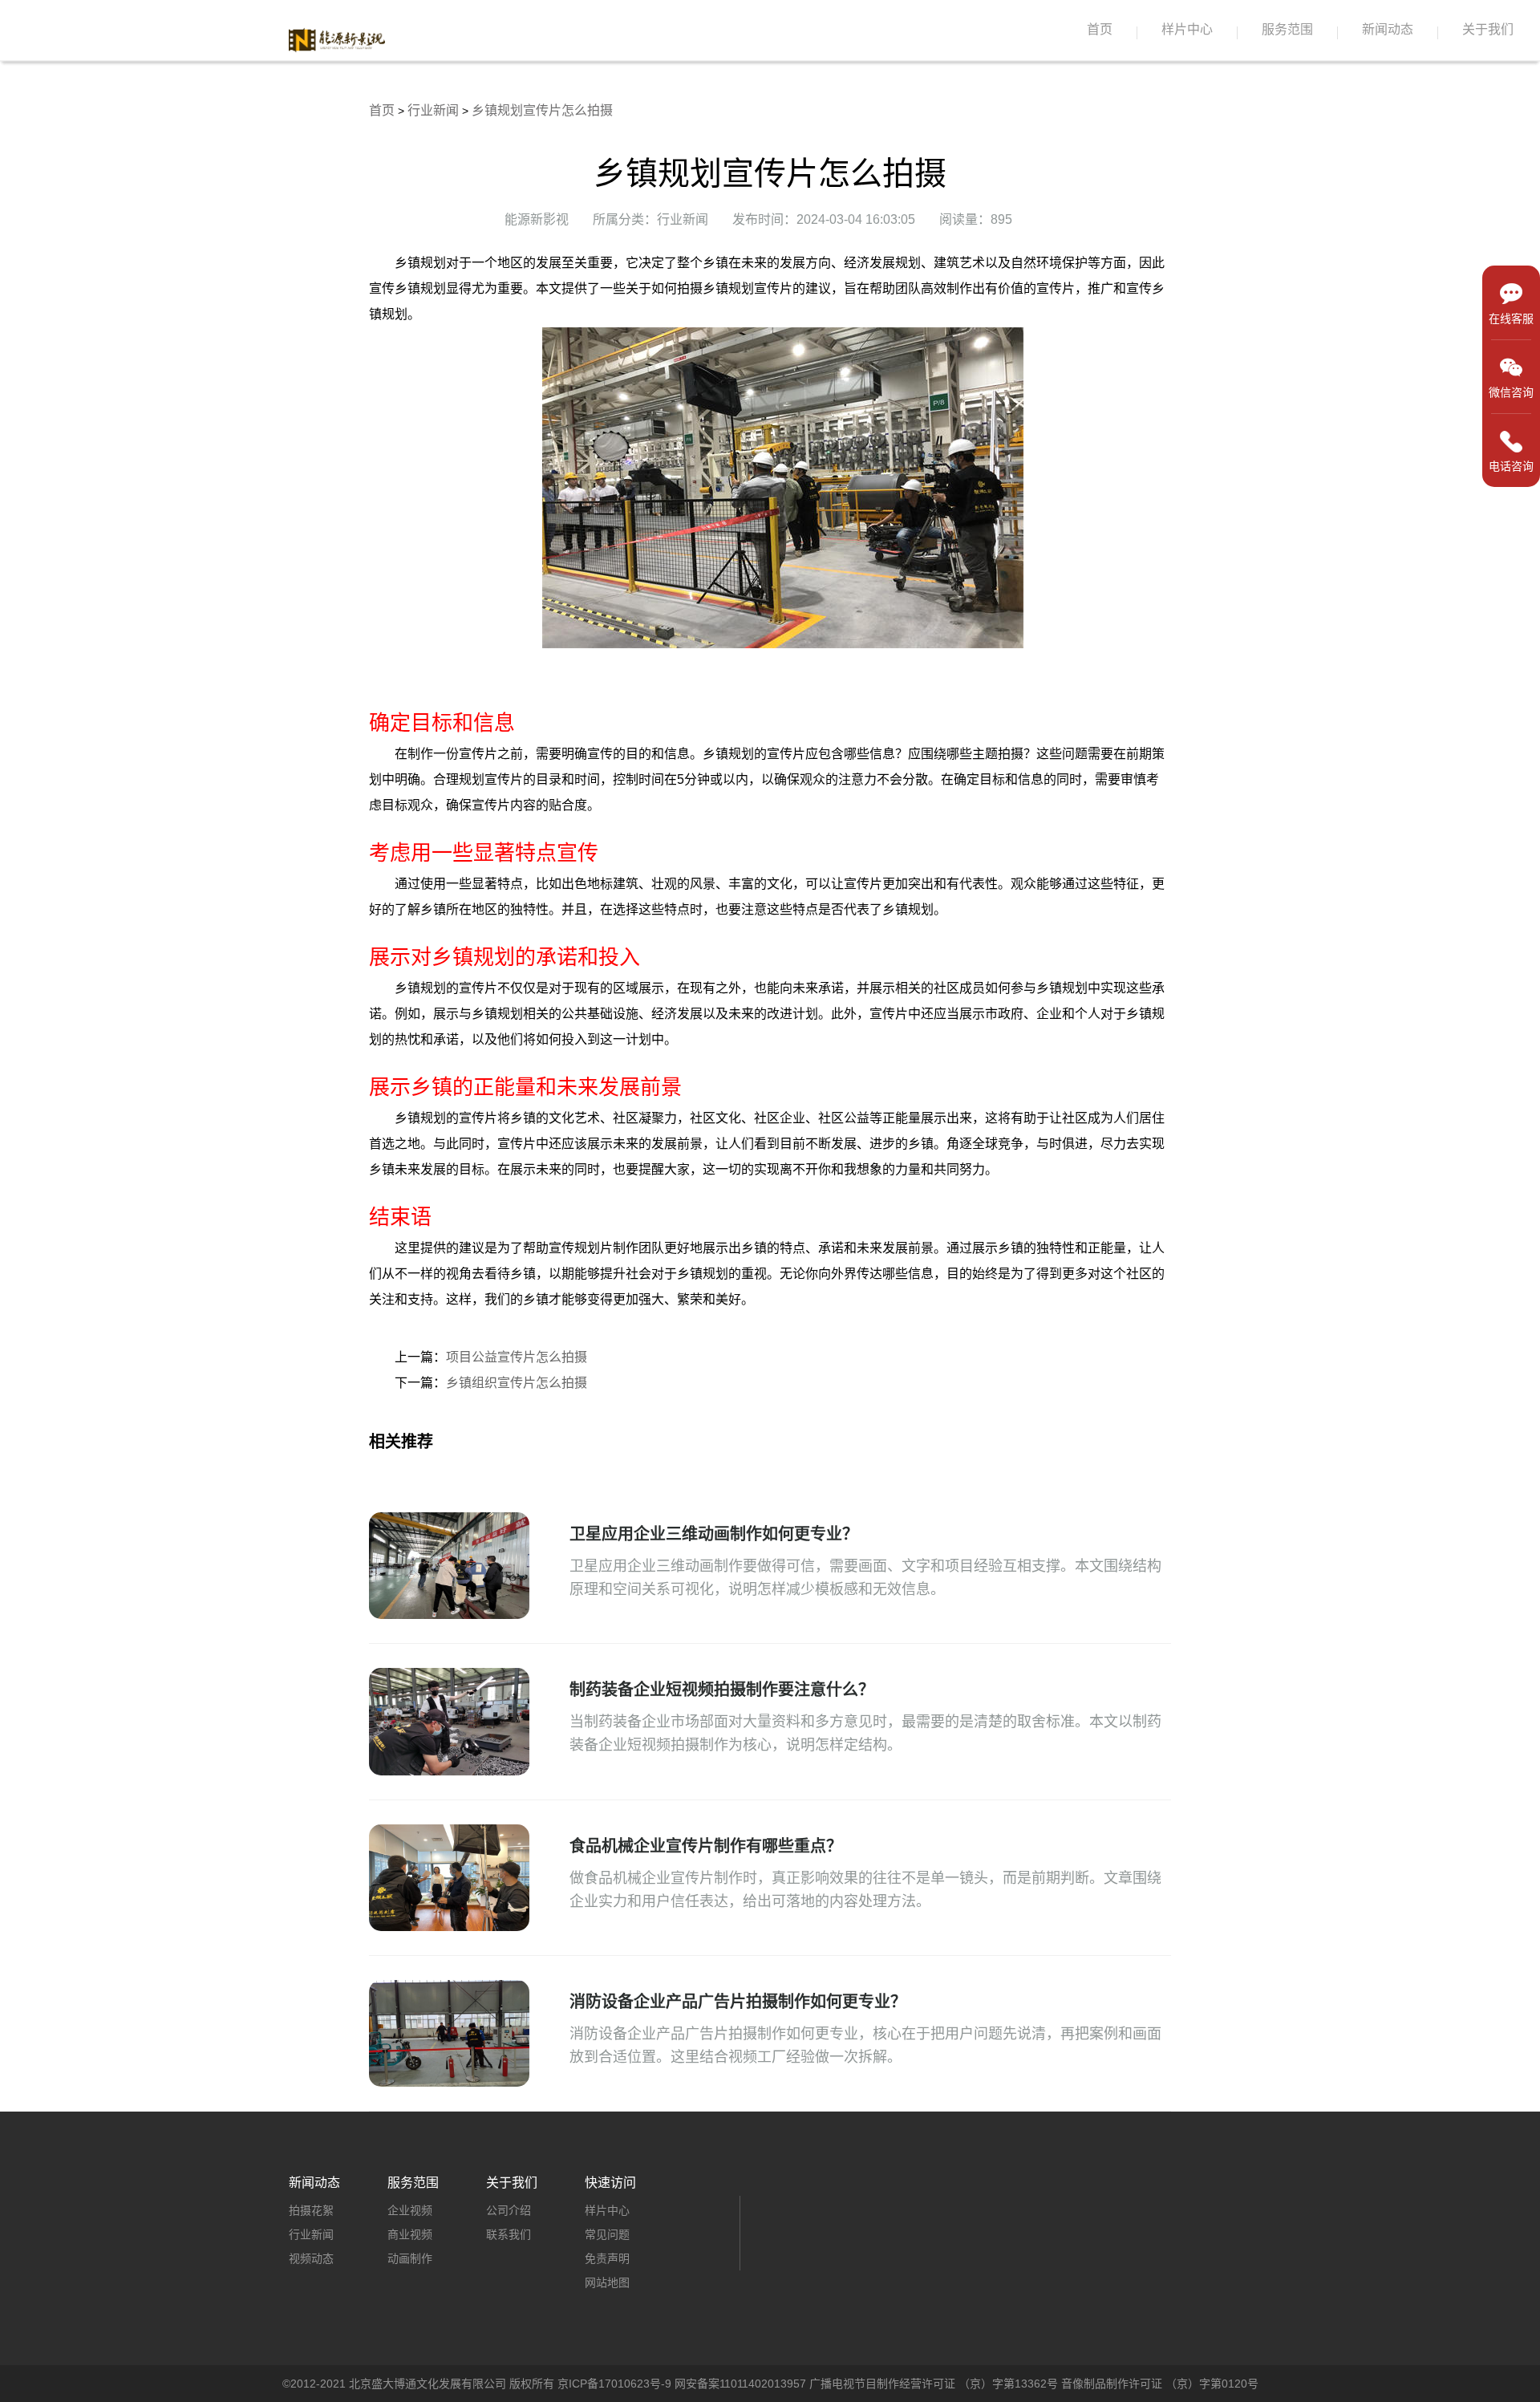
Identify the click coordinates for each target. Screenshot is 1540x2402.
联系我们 (509, 2234)
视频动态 (311, 2258)
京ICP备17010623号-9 (614, 2384)
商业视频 (410, 2234)
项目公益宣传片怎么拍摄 (517, 1357)
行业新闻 (433, 110)
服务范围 (1287, 29)
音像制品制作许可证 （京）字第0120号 (1160, 2384)
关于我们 (1488, 29)
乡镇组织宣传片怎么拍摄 (517, 1383)
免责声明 (607, 2258)
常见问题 (607, 2234)
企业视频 (410, 2210)
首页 (1100, 29)
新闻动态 (1388, 29)
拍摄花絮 (311, 2210)
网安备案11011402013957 (740, 2384)
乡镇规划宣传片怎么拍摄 (542, 110)
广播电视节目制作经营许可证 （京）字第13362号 (934, 2384)
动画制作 (410, 2258)
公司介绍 (509, 2210)
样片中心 (1187, 29)
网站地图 (607, 2282)
